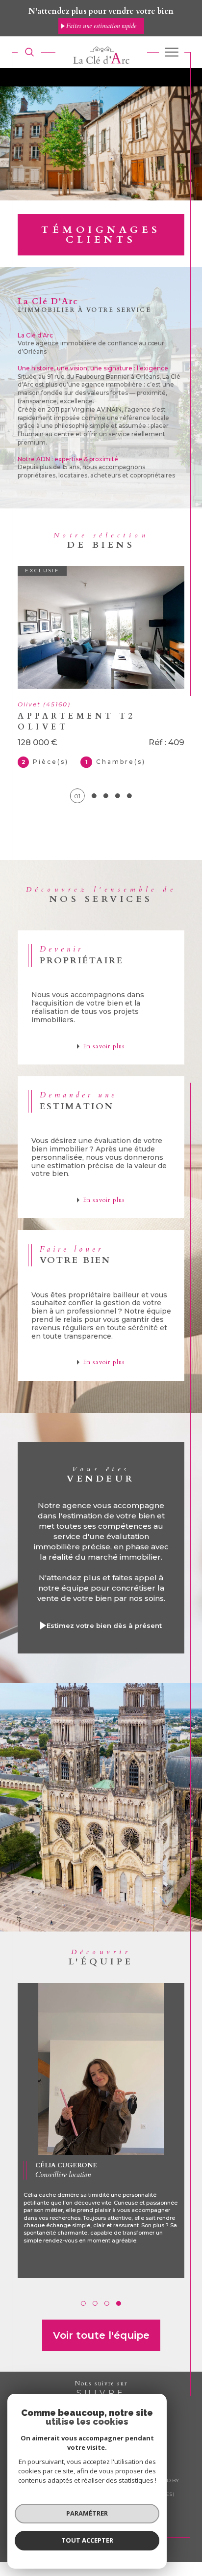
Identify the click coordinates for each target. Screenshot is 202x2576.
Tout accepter (87, 2540)
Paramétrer (87, 2513)
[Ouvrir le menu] (172, 52)
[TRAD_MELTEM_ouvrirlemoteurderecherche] (29, 52)
